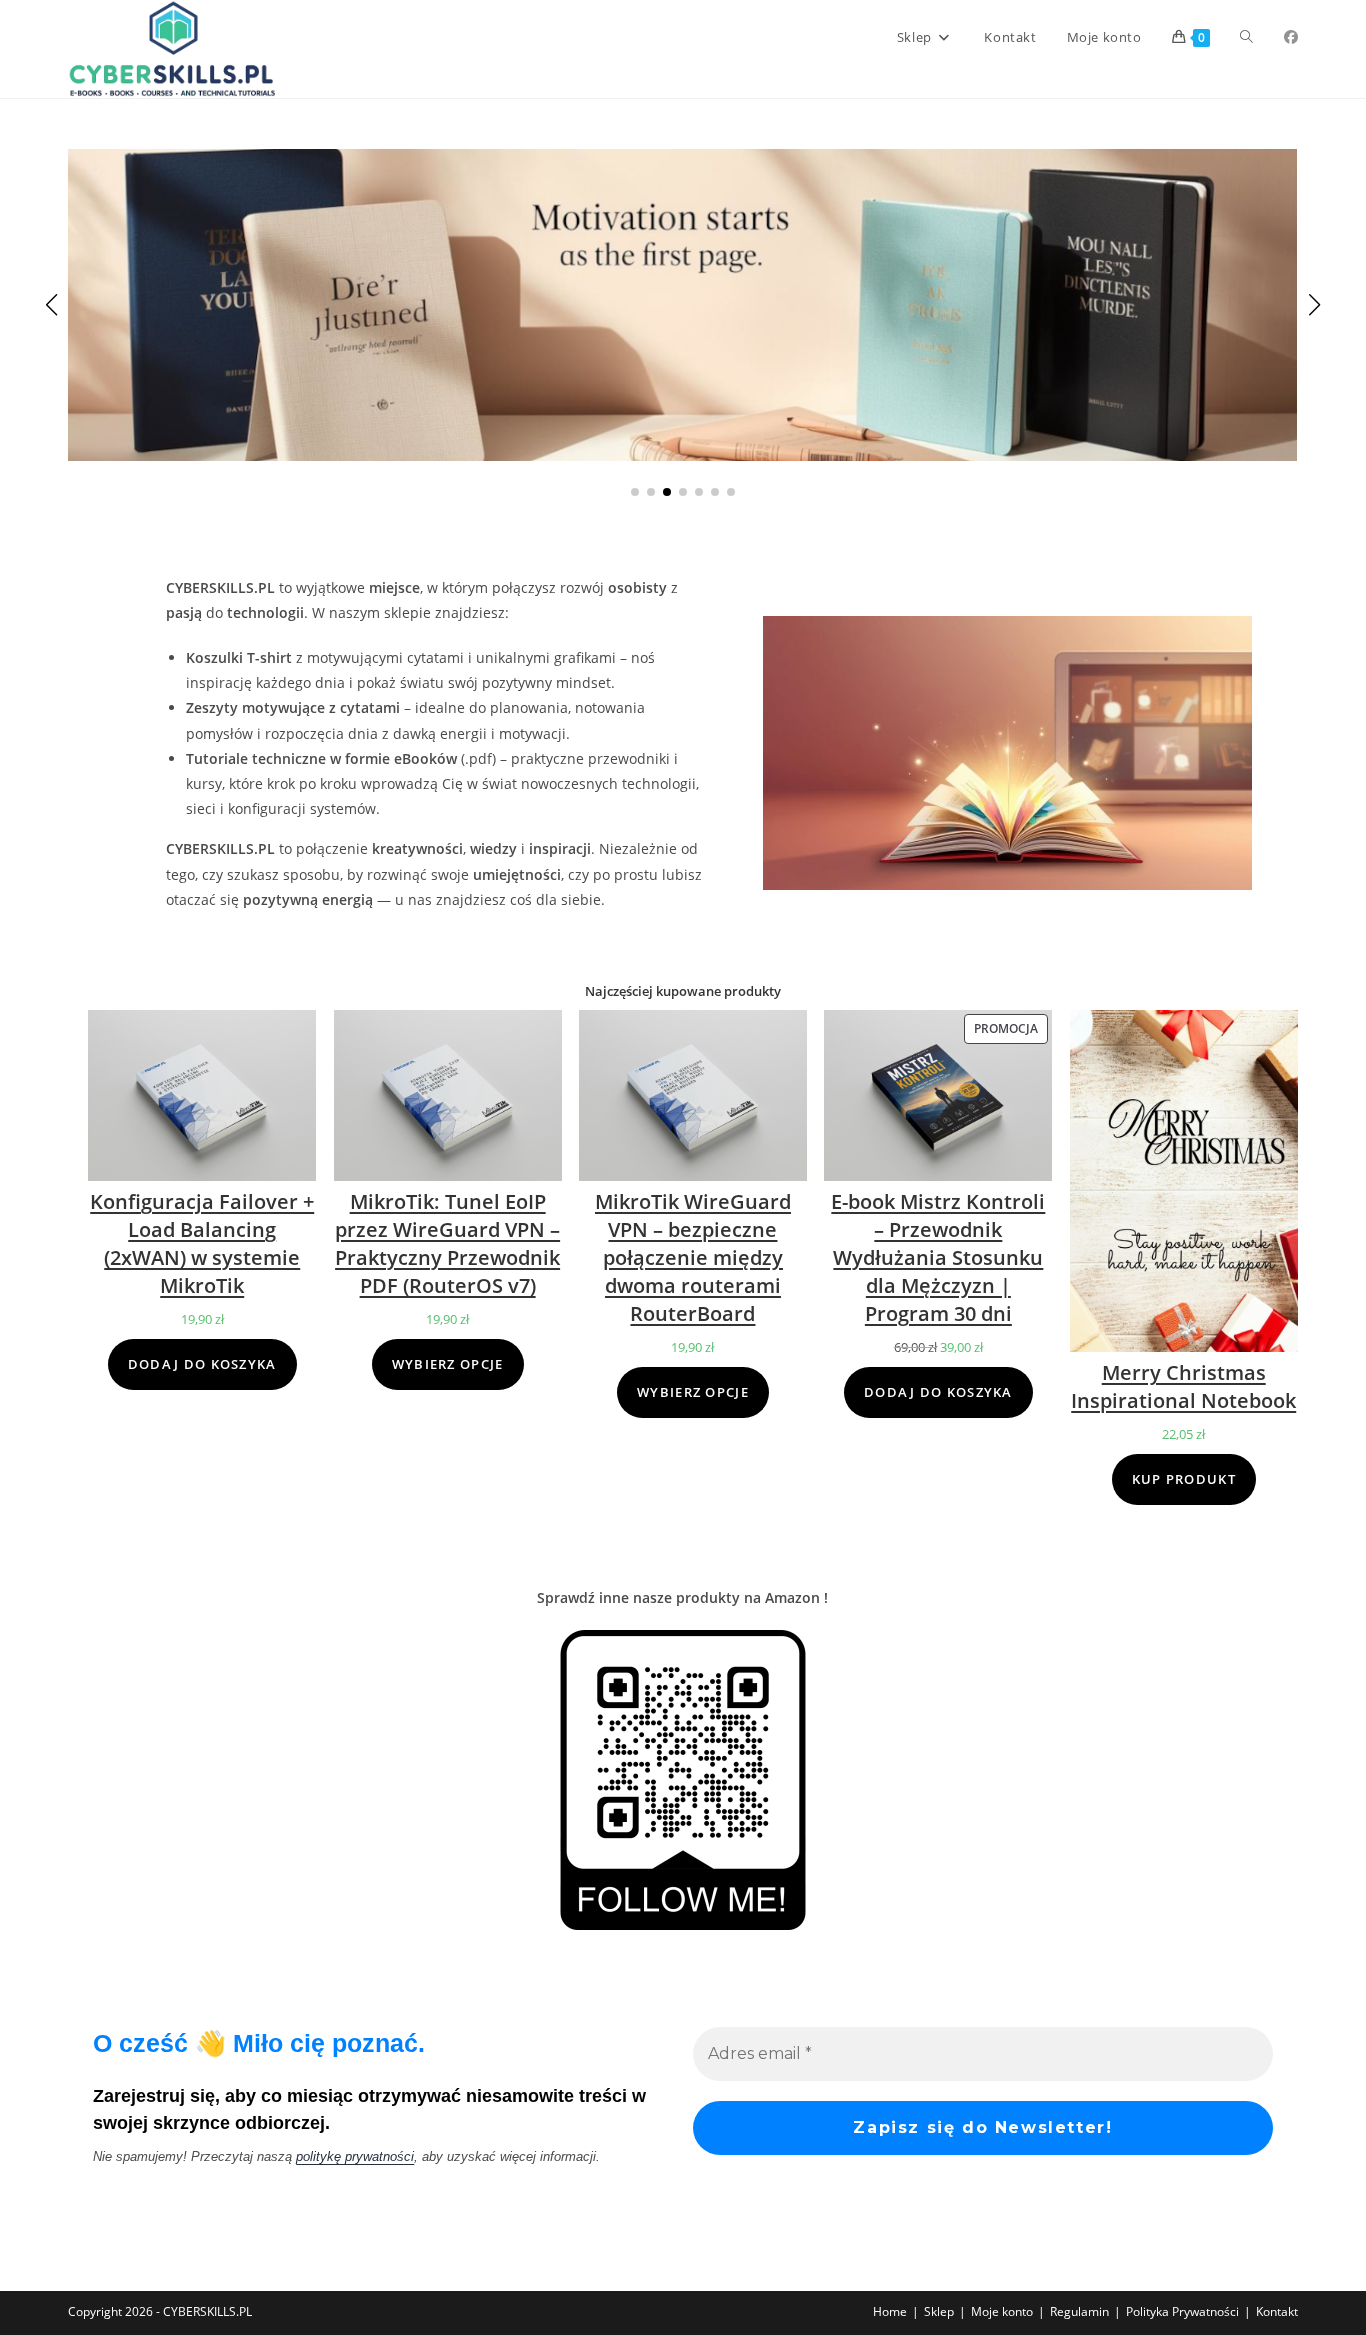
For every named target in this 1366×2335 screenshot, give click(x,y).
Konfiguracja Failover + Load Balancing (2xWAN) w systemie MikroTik (202, 1243)
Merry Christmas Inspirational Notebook (1183, 1386)
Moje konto (1002, 2311)
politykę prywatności (355, 2156)
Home (890, 2311)
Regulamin (1079, 2311)
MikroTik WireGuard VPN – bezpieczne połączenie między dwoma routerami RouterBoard (693, 1257)
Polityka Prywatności (1182, 2311)
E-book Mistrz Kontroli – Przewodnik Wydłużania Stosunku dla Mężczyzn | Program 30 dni (938, 1257)
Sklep (939, 2311)
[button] (635, 492)
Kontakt (1277, 2311)
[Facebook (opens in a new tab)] (1291, 37)
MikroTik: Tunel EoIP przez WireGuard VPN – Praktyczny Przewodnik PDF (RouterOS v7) (447, 1243)
